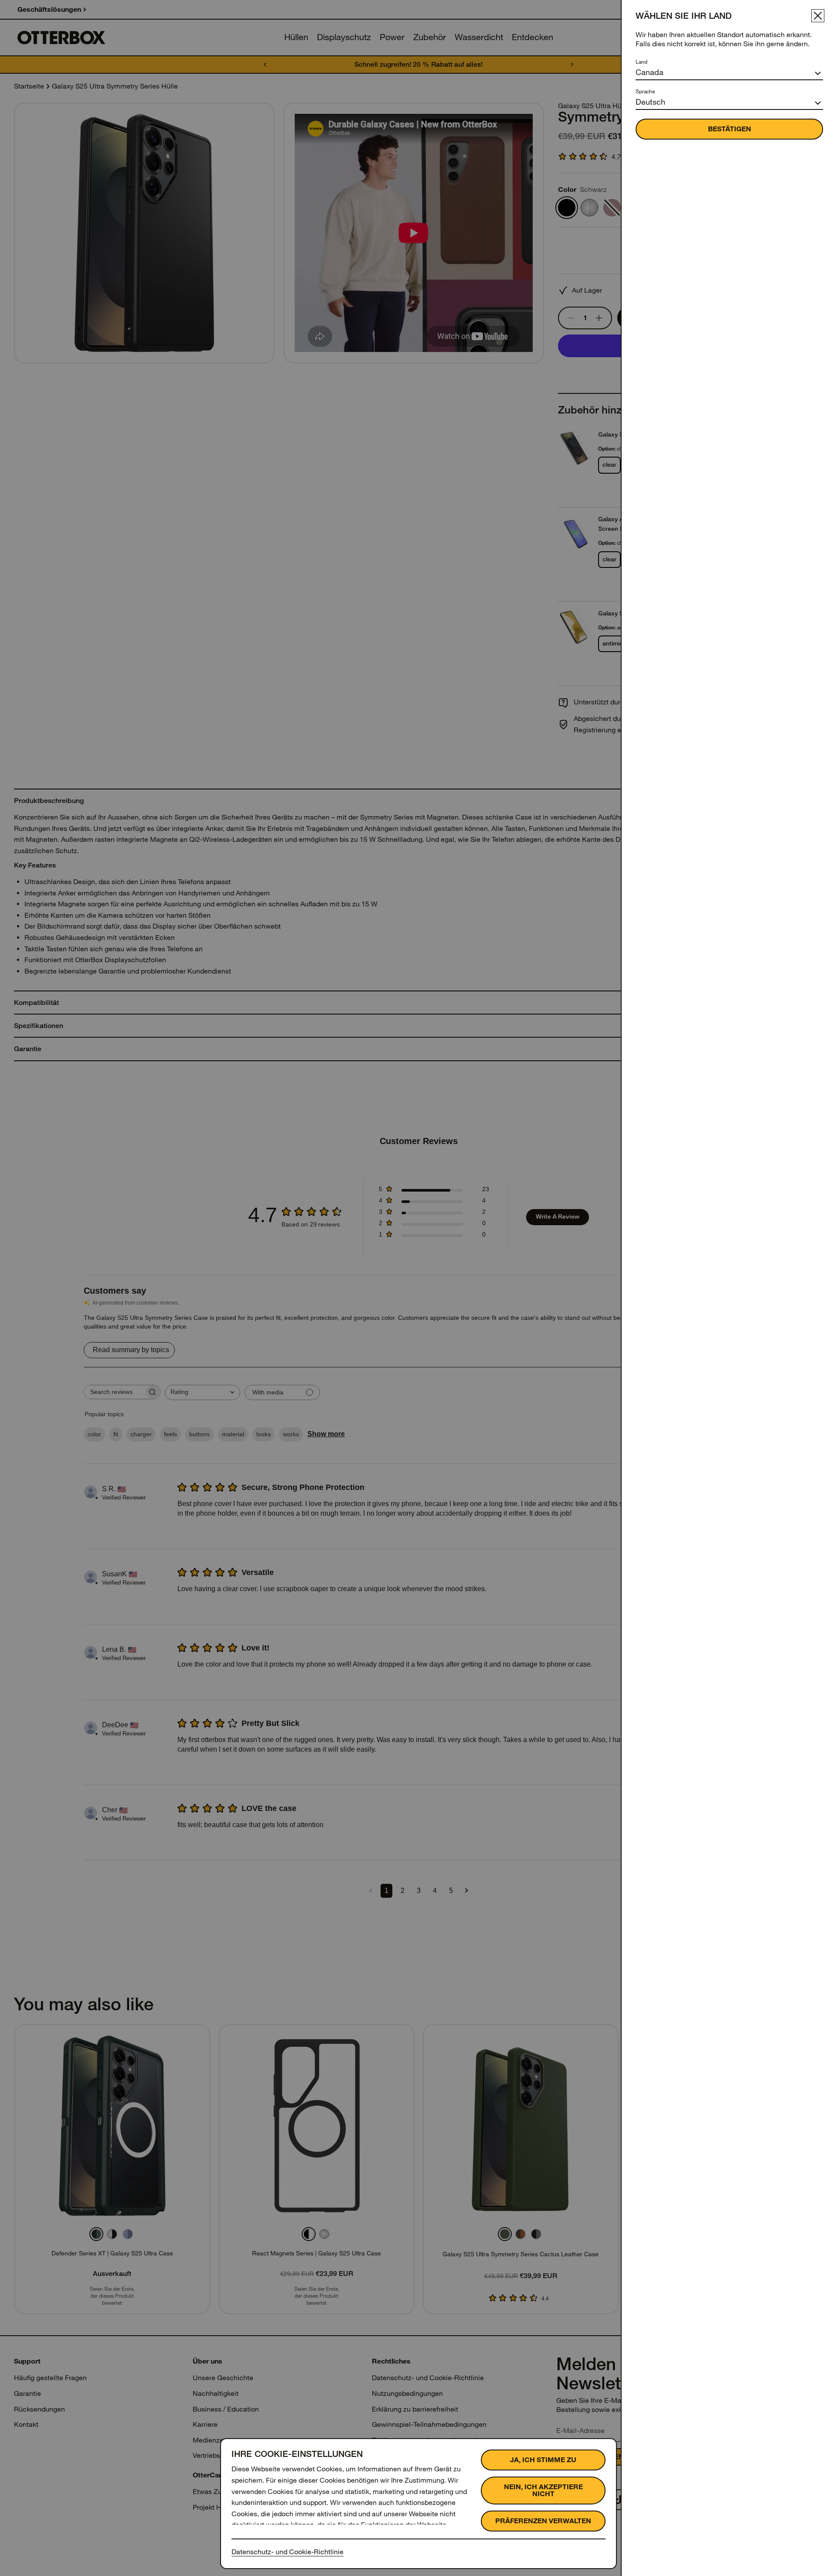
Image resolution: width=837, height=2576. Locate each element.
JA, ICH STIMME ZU (543, 2460)
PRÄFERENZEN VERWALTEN (543, 2521)
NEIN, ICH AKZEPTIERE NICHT (543, 2490)
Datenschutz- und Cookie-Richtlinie (288, 2552)
